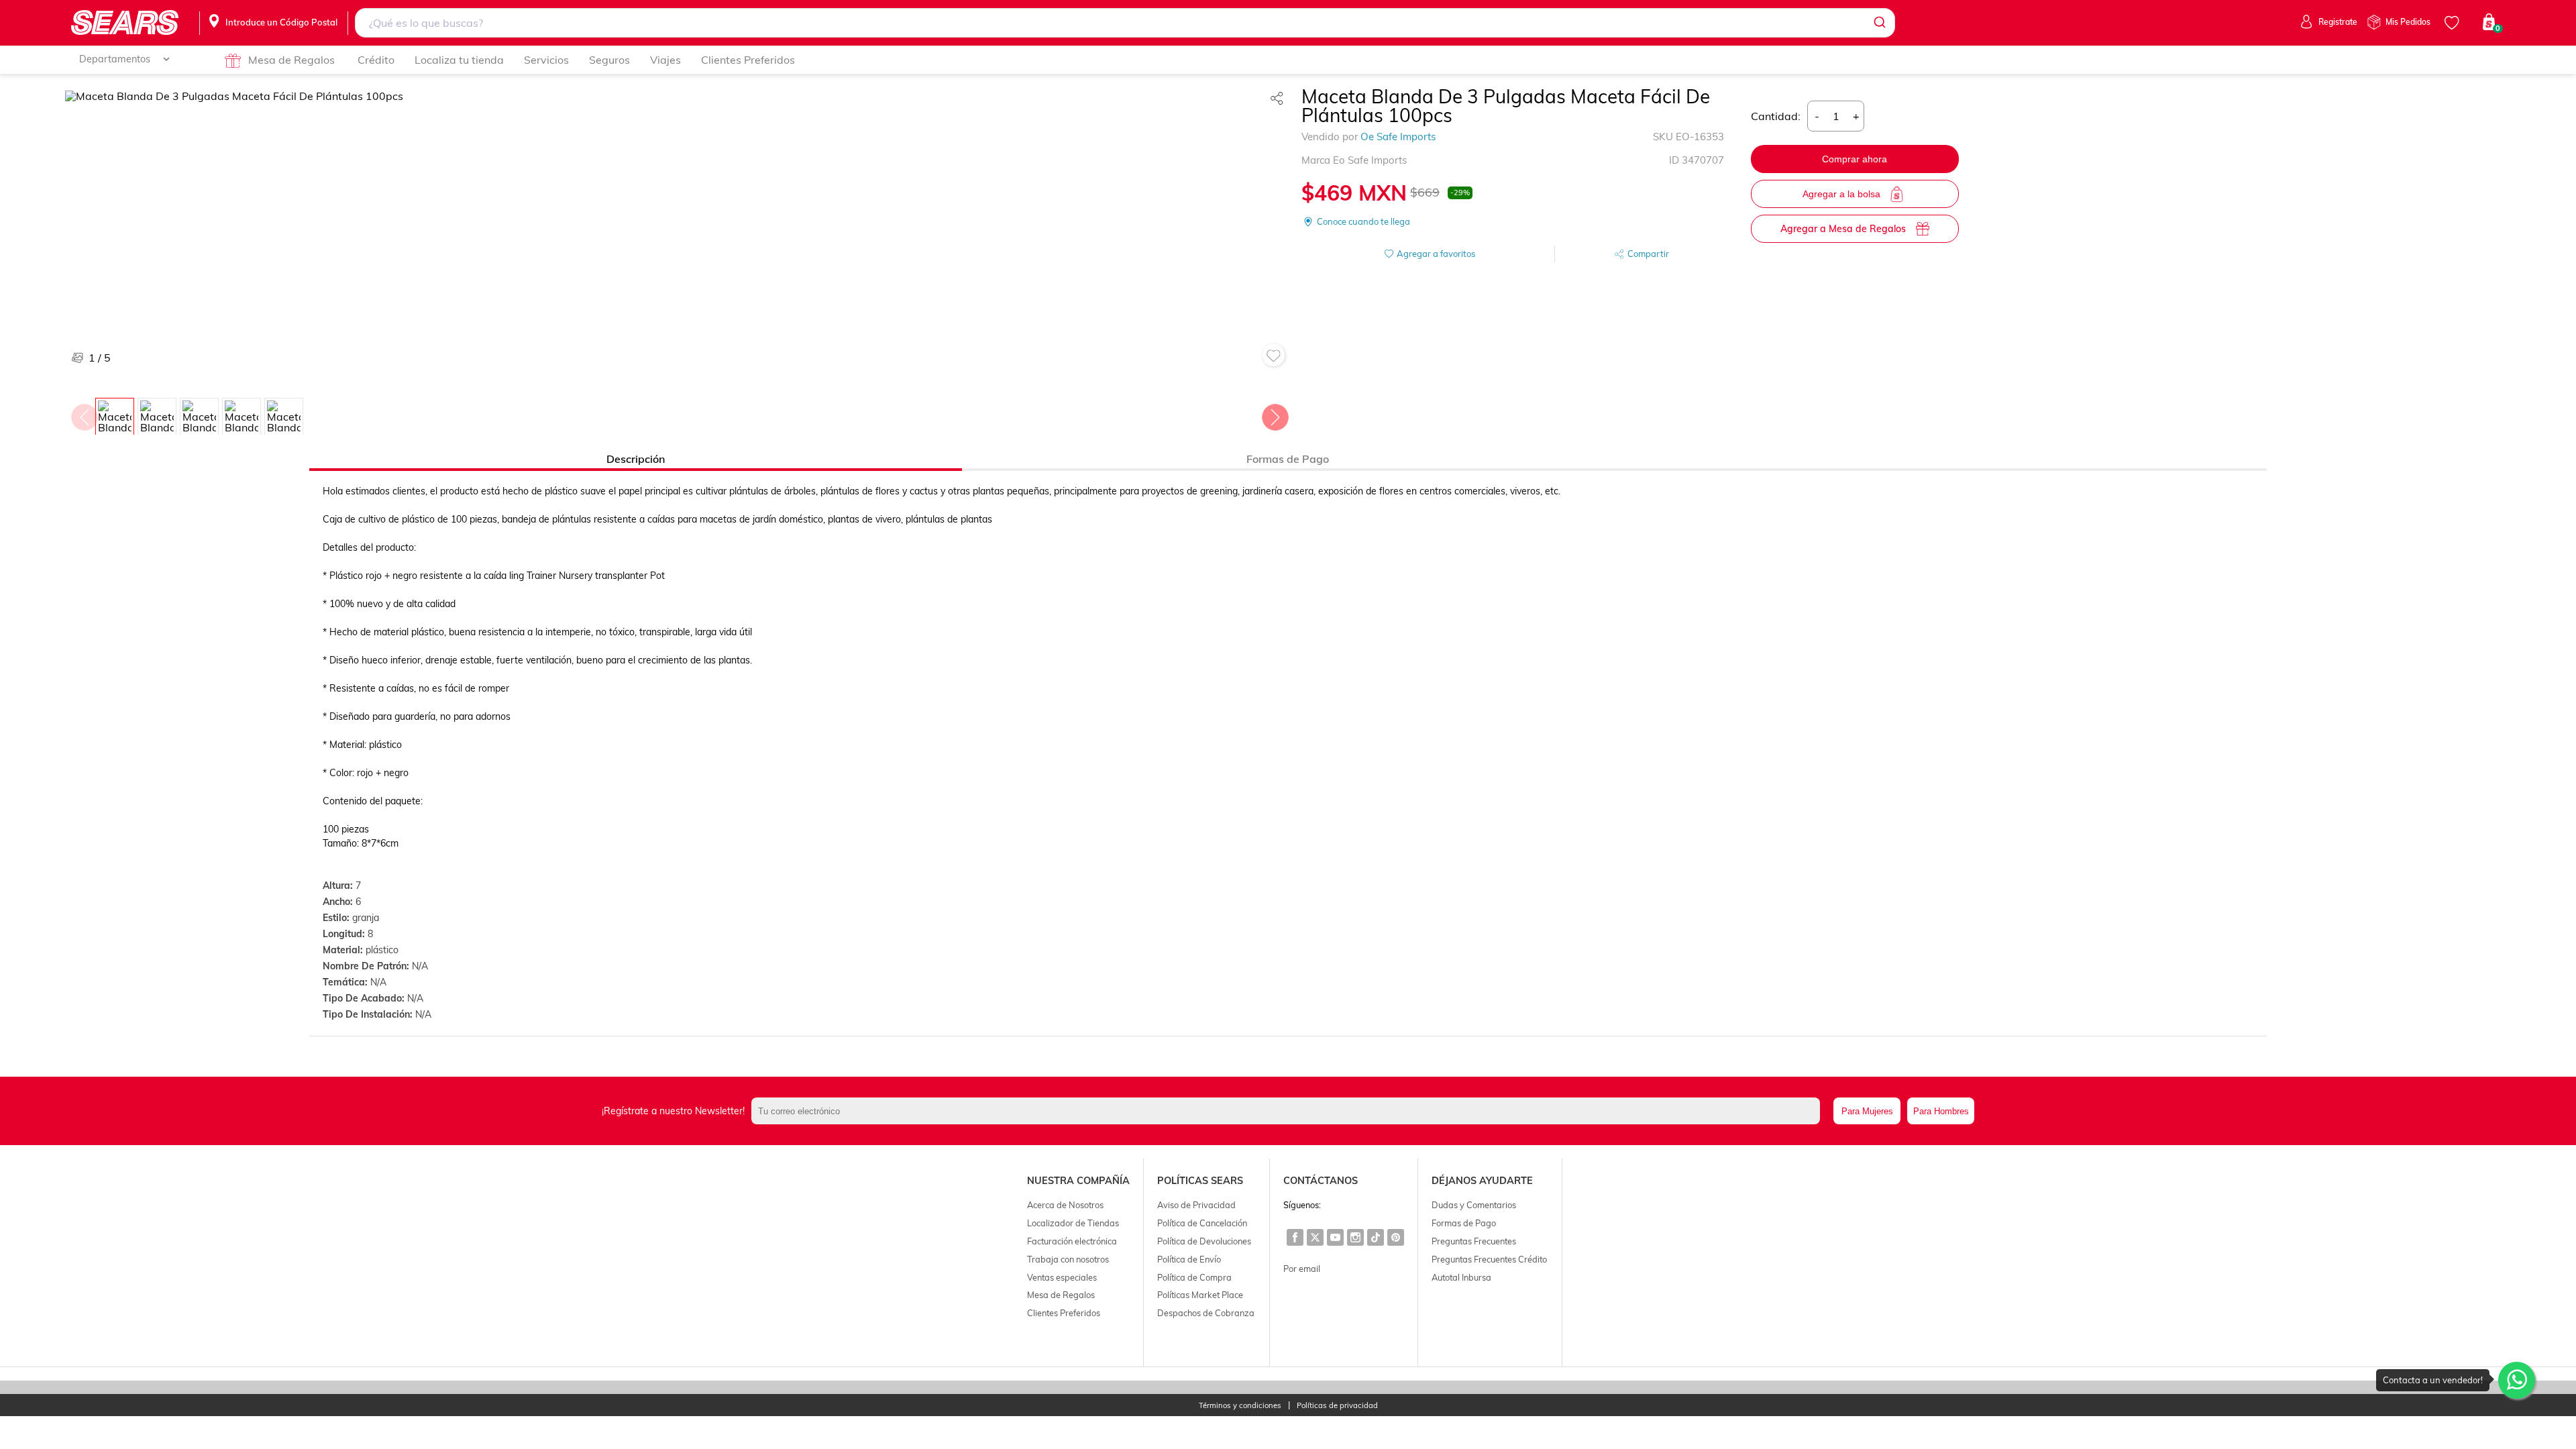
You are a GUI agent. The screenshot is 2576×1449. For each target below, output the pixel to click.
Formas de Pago (1464, 1223)
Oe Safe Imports (1398, 137)
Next (1275, 414)
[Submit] (1879, 23)
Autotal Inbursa (1461, 1277)
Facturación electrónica (1072, 1241)
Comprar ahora (1855, 159)
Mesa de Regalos (291, 60)
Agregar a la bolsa (1841, 194)
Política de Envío (1189, 1259)
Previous (84, 414)
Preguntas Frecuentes (1474, 1241)
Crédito (376, 60)
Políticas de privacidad (1337, 1406)
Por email (1302, 1269)
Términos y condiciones (1240, 1406)
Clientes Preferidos (748, 60)
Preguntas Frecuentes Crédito (1489, 1259)
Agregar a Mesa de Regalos (1843, 229)
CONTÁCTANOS (1321, 1181)
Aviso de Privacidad (1196, 1205)
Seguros (609, 60)
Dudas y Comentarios (1474, 1205)
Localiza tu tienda (459, 60)
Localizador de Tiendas (1073, 1223)
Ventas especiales (1062, 1277)
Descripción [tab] (636, 459)
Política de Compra (1194, 1277)
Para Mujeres (1867, 1111)
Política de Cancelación (1202, 1223)
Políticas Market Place (1200, 1295)
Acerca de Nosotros (1065, 1205)
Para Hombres (1941, 1111)
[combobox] (1125, 23)
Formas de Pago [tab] (1288, 459)
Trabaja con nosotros (1068, 1259)
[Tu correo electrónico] (1289, 1111)
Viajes (665, 60)
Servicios (546, 60)
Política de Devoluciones (1204, 1241)
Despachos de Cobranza (1206, 1313)
